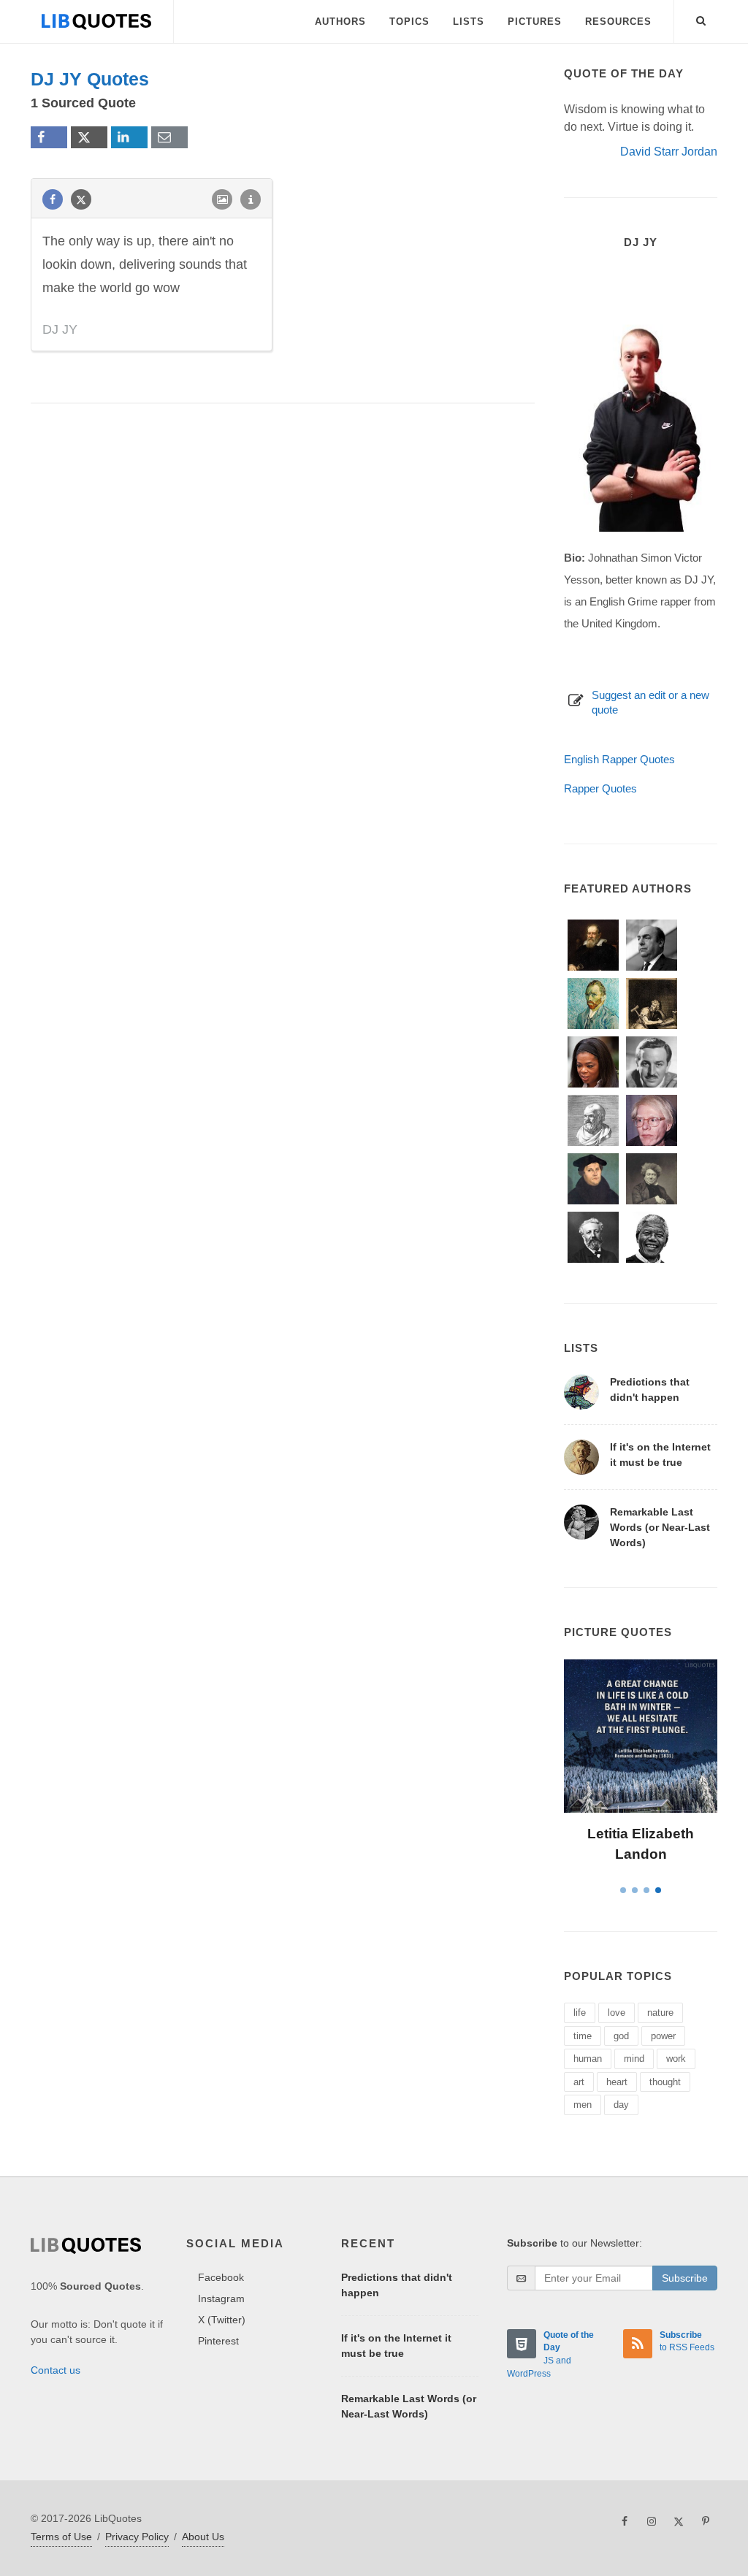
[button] (701, 18)
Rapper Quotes (600, 788)
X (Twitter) (222, 2320)
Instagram (221, 2298)
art (579, 2082)
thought (665, 2082)
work (676, 2059)
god (621, 2036)
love (617, 2013)
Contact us (56, 2370)
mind (634, 2059)
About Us (203, 2537)
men (583, 2105)
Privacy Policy (137, 2537)
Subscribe (685, 2278)
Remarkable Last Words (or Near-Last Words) (660, 1527)
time (583, 2036)
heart (617, 2082)
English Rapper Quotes (619, 759)
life (580, 2013)
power (663, 2036)
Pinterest (218, 2341)
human (588, 2059)
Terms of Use (61, 2537)
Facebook (221, 2277)
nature (660, 2013)
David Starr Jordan (669, 152)
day (621, 2105)
